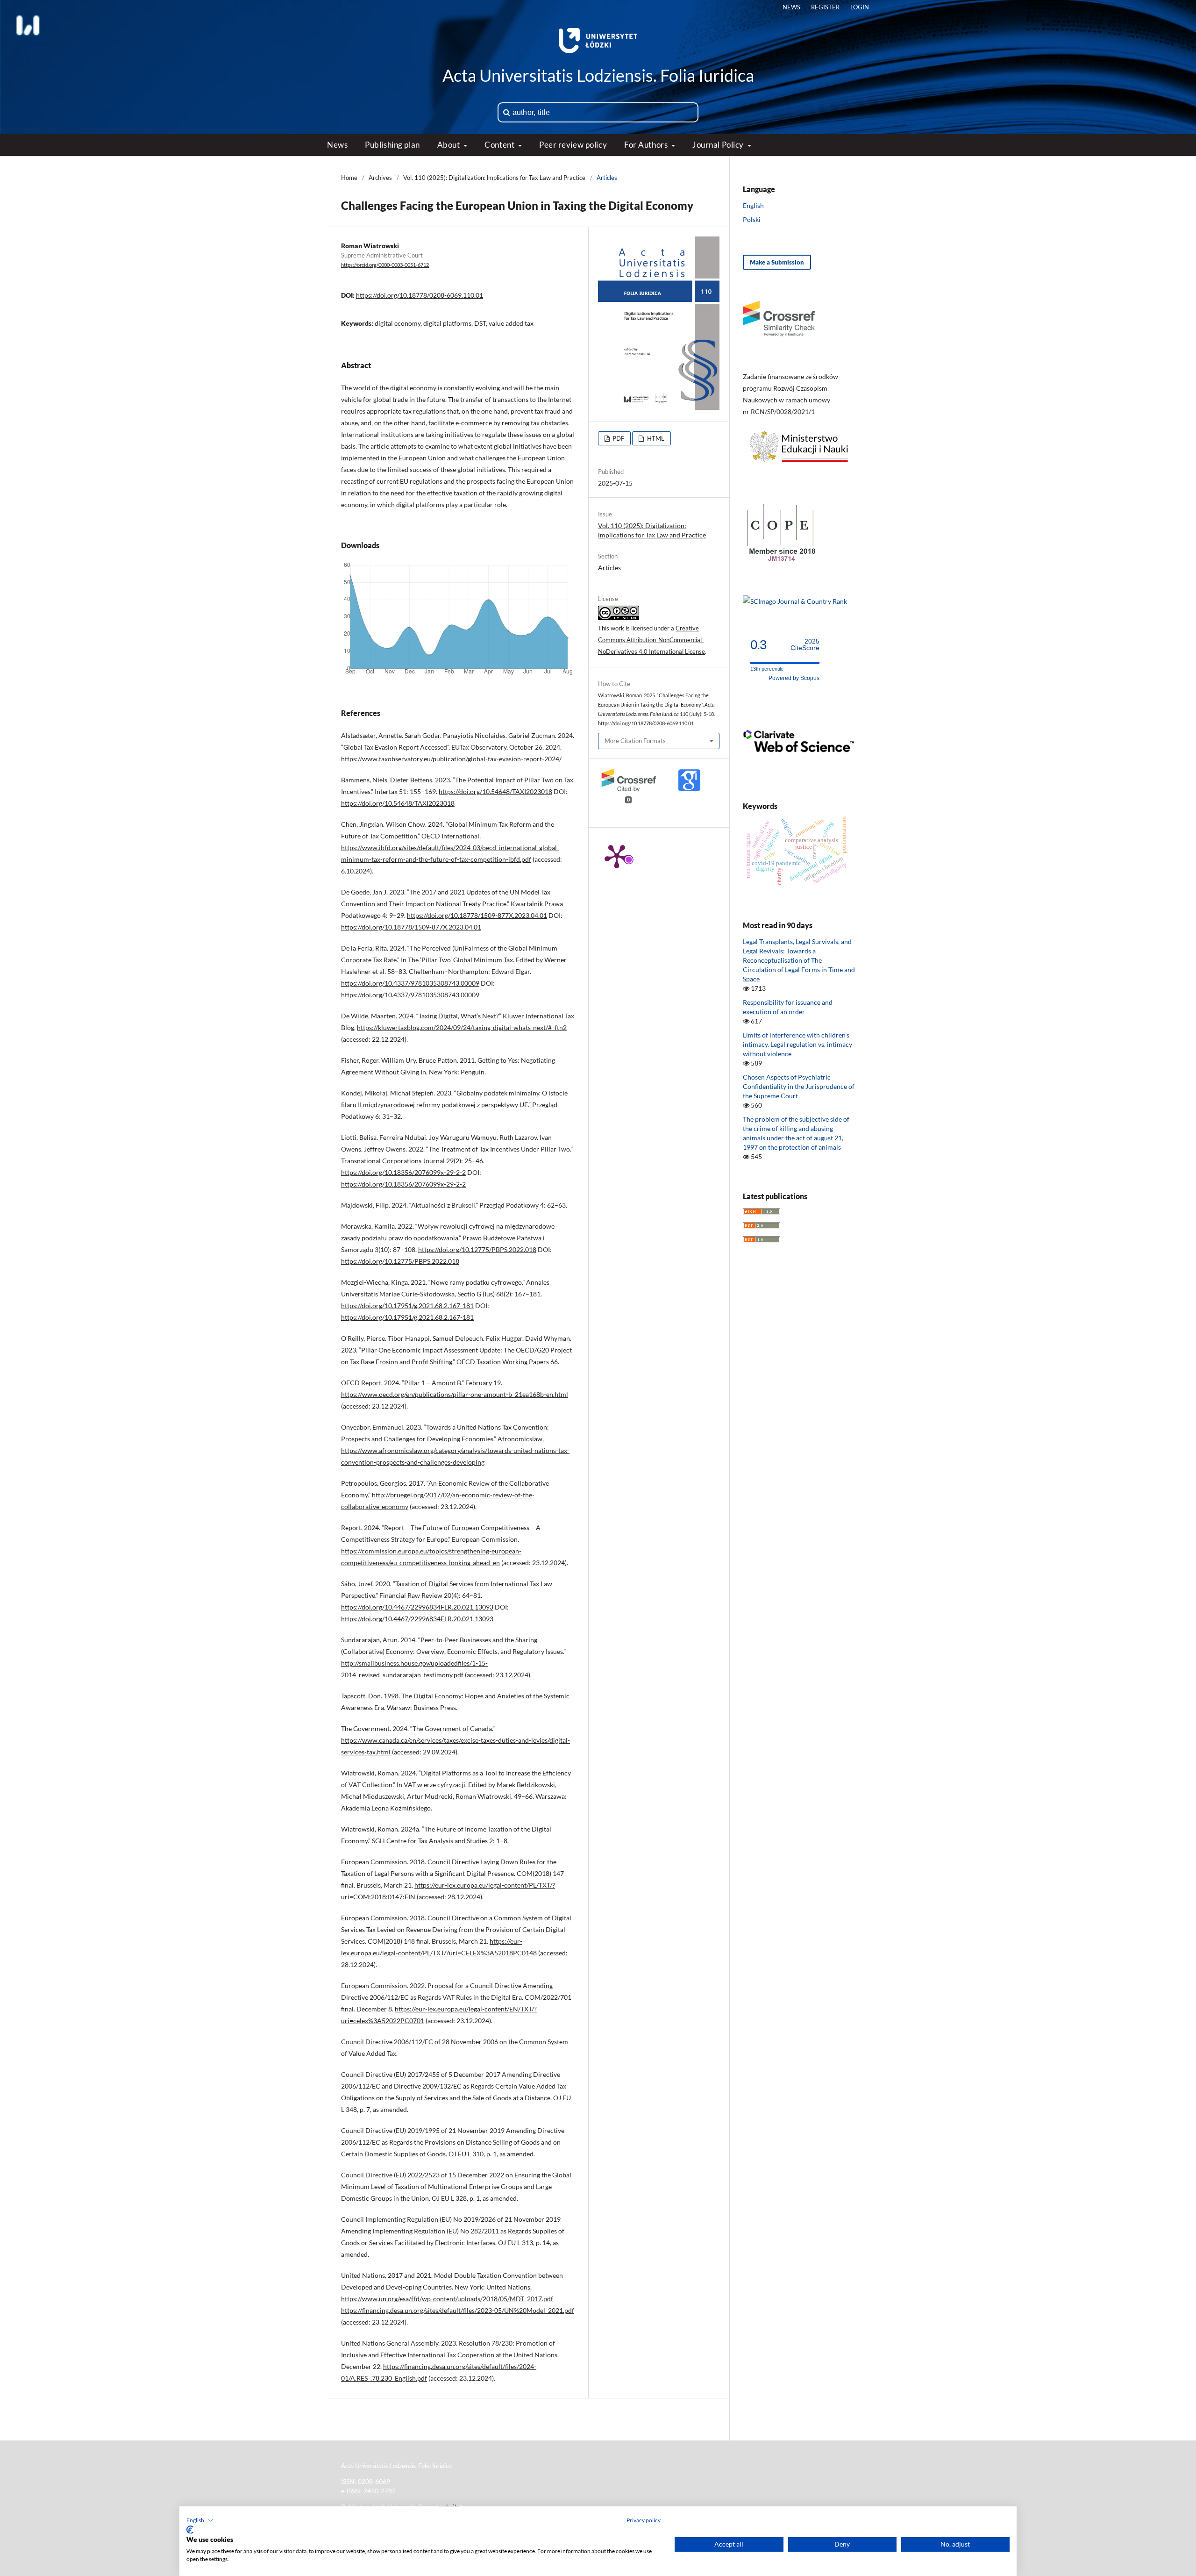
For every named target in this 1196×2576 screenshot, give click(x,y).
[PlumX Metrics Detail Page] (617, 856)
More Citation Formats (635, 741)
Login (860, 7)
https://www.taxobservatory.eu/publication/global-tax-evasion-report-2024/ (451, 759)
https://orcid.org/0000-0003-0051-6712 (385, 265)
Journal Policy (719, 145)
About (449, 145)
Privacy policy (644, 2520)
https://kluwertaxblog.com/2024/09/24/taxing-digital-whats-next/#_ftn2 (462, 1027)
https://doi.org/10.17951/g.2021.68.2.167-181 (407, 1306)
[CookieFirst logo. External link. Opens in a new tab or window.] (190, 2530)
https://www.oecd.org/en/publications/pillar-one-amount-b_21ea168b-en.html (455, 1394)
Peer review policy (573, 145)
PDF (618, 438)
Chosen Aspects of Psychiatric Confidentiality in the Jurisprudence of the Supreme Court (799, 1086)
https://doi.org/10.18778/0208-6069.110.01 (420, 295)
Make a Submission (777, 262)
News (337, 145)
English (753, 205)
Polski (752, 219)
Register (825, 7)
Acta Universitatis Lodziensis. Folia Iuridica (598, 75)
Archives (380, 178)
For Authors (647, 145)
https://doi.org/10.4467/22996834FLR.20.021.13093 (417, 1607)
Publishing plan (392, 145)
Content (500, 145)
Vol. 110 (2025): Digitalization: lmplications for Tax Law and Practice (494, 178)
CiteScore (805, 645)
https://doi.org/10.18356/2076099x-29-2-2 (403, 1172)
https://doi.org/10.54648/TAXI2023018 (495, 791)
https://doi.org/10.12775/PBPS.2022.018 (477, 1249)
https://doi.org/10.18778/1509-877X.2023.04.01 (477, 915)
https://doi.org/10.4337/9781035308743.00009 (410, 983)
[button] (200, 2520)
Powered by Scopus (794, 678)
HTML (655, 438)
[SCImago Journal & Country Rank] (795, 601)
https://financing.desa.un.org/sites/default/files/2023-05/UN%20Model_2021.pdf (458, 2310)
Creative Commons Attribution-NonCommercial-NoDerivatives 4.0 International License (651, 640)
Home (349, 178)
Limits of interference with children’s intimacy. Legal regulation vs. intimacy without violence (797, 1044)
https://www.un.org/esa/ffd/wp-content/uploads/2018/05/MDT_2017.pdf (447, 2299)
